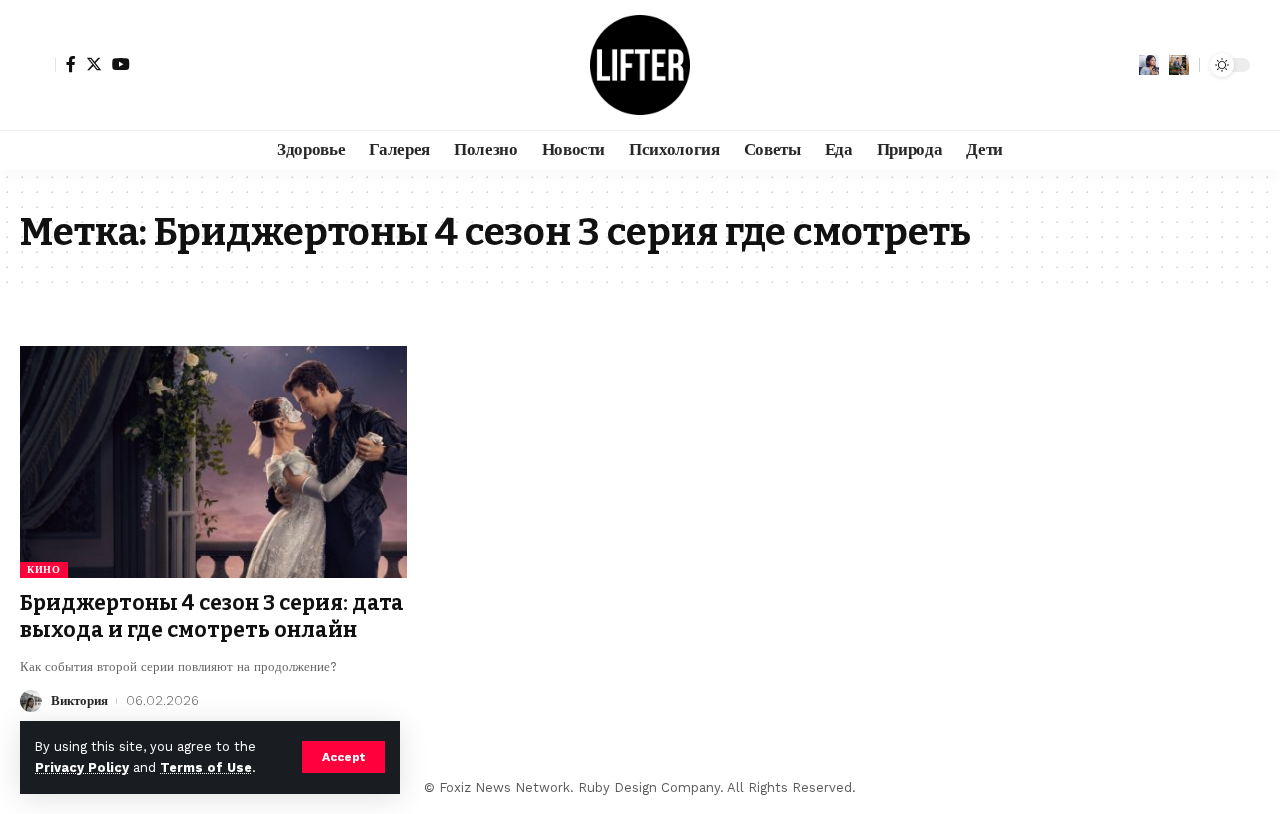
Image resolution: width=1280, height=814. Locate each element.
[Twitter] (94, 64)
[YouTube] (121, 64)
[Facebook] (71, 64)
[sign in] (38, 65)
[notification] (1149, 65)
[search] (1179, 65)
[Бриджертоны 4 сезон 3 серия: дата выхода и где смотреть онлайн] (213, 462)
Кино (44, 569)
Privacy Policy (82, 767)
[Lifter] (640, 65)
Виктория (79, 700)
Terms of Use (206, 767)
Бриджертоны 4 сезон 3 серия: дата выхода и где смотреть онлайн (212, 616)
